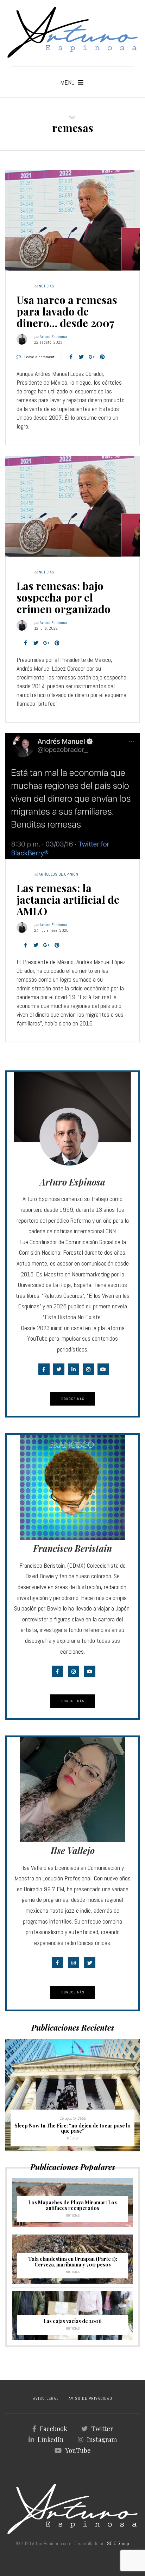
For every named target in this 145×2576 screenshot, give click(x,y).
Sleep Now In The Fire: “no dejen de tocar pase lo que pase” (72, 2128)
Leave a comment (39, 357)
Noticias (46, 286)
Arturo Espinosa (53, 337)
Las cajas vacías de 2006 (72, 2321)
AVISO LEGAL (46, 2398)
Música (72, 2138)
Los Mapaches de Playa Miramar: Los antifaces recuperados (72, 2205)
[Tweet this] (81, 357)
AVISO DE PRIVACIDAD (90, 2398)
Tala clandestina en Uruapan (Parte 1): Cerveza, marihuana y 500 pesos (73, 2262)
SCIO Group (118, 2543)
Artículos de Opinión (58, 874)
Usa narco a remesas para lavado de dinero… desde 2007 (67, 311)
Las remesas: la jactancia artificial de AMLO (68, 899)
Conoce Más (73, 1399)
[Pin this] (102, 357)
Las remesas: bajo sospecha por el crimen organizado (64, 597)
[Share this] (71, 357)
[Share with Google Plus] (92, 357)
